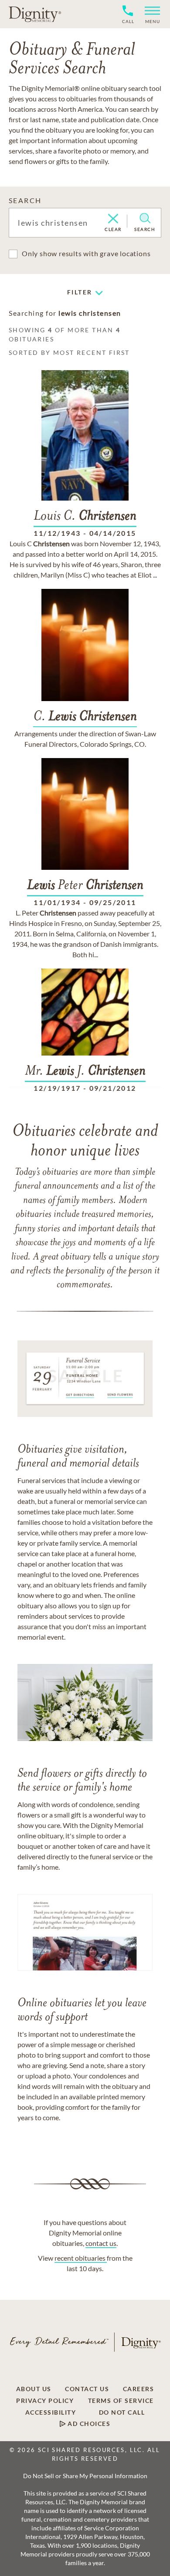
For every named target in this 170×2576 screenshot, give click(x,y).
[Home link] (35, 14)
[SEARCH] (145, 218)
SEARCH (25, 200)
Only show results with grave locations (86, 253)
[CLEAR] (113, 219)
